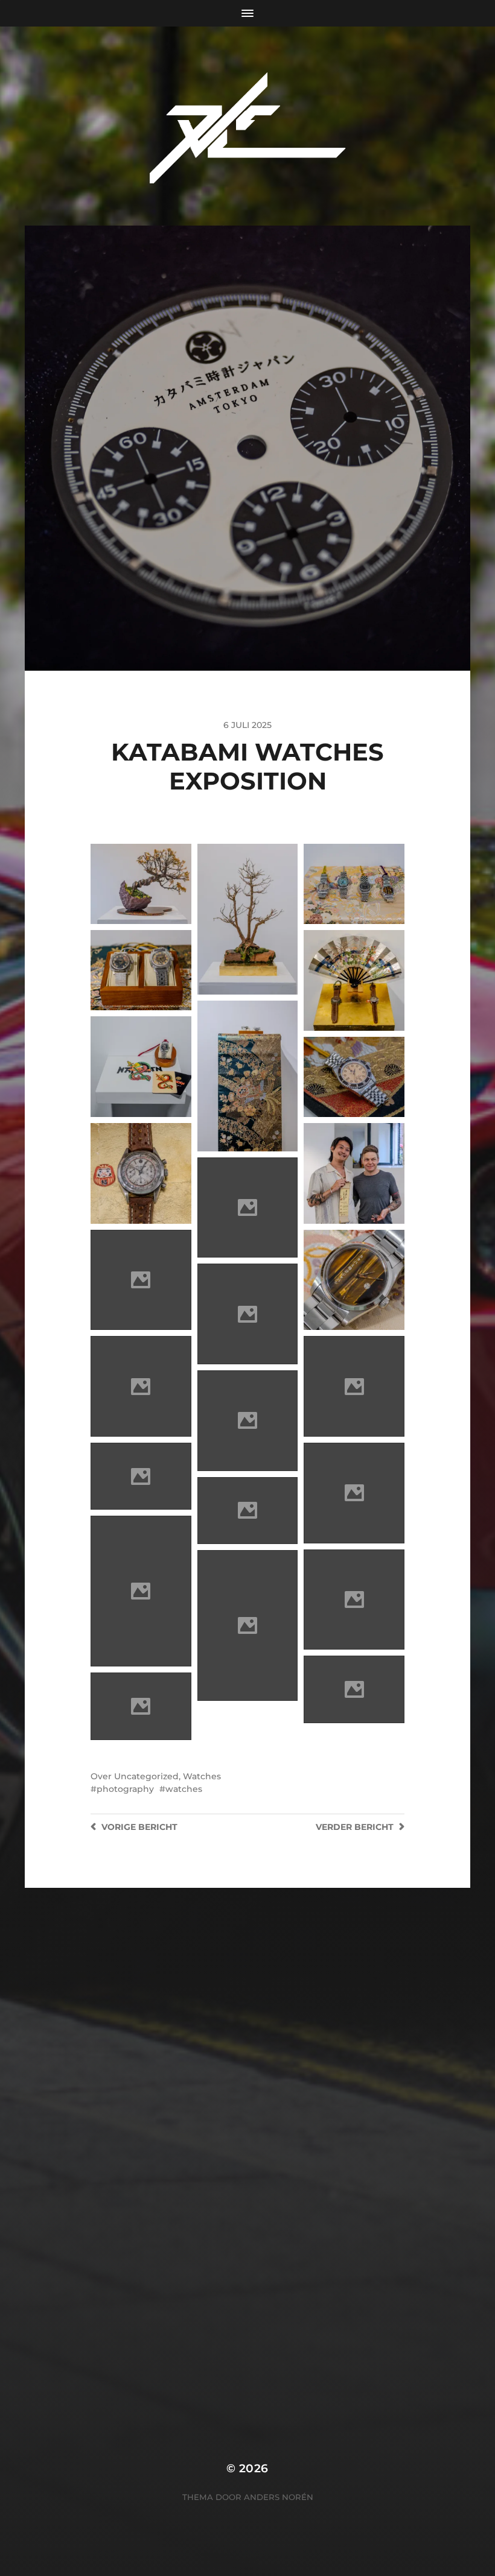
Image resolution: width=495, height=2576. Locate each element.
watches (184, 1789)
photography (125, 1789)
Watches (202, 1776)
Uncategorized (146, 1776)
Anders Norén (279, 2497)
